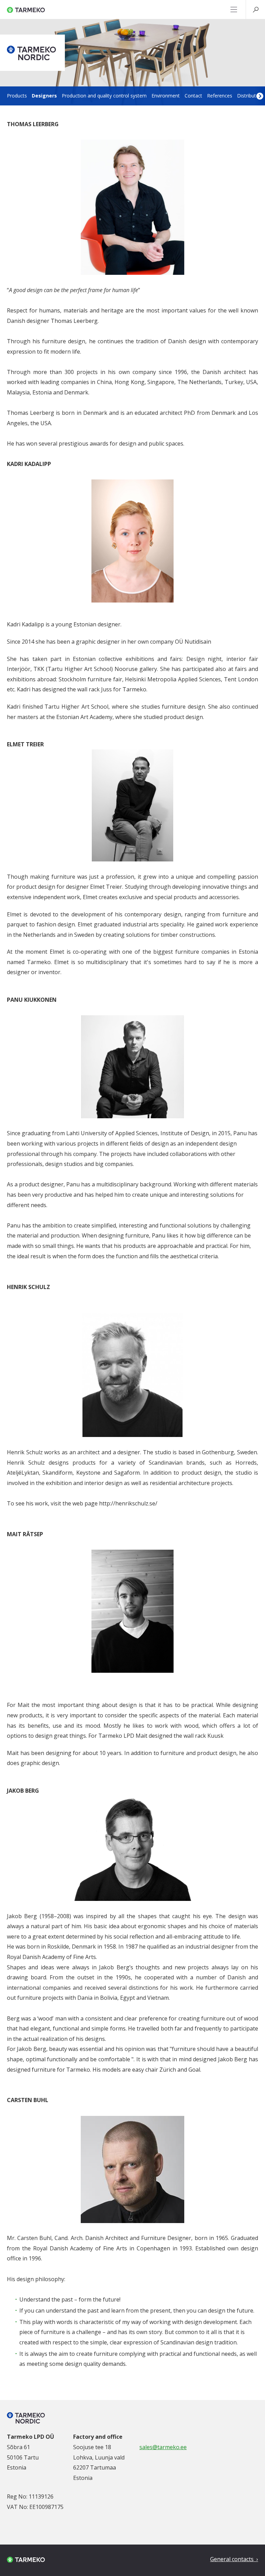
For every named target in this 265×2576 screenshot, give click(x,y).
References (220, 96)
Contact (193, 96)
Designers (44, 96)
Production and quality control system (104, 96)
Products (17, 96)
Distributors (250, 96)
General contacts (233, 2559)
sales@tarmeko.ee (163, 2447)
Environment (166, 96)
